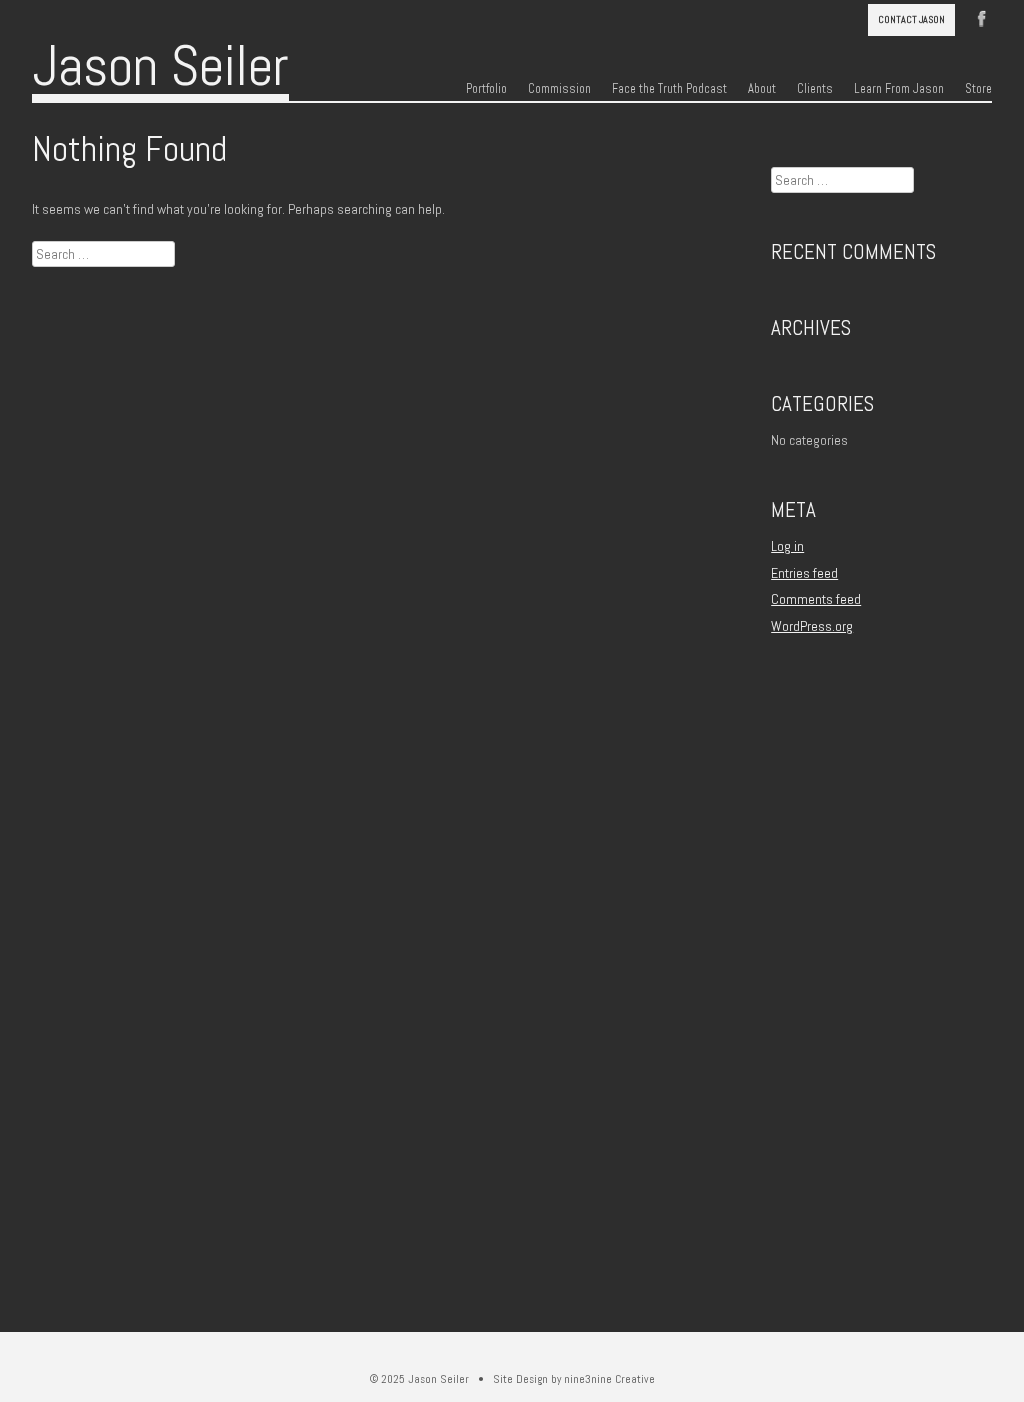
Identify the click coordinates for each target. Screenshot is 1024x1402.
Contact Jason (911, 19)
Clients (815, 89)
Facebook (982, 17)
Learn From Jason (899, 89)
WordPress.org (812, 626)
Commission (559, 89)
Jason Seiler (160, 66)
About (762, 89)
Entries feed (804, 573)
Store (978, 89)
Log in (787, 546)
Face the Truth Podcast (669, 89)
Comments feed (816, 599)
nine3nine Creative (609, 1379)
